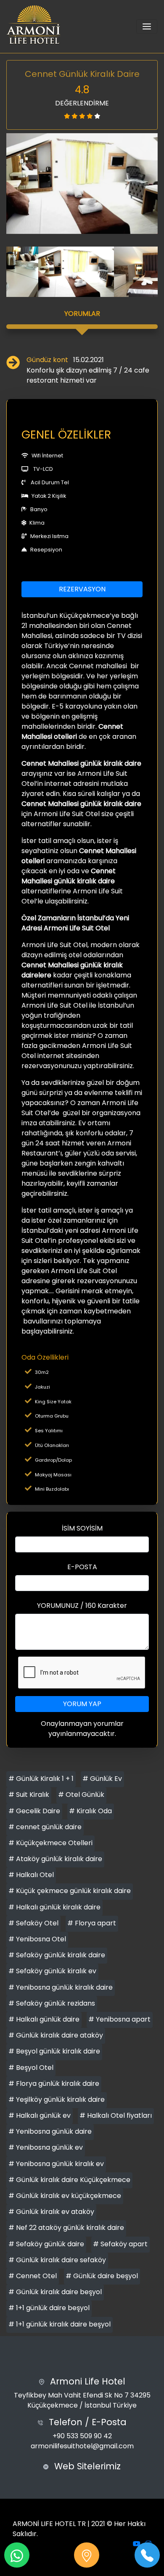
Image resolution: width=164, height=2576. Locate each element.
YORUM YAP (82, 1704)
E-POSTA (82, 1567)
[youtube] (137, 2544)
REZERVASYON (82, 589)
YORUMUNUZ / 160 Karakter (82, 1606)
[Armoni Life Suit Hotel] (34, 26)
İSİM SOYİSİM (82, 1528)
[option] (82, 184)
